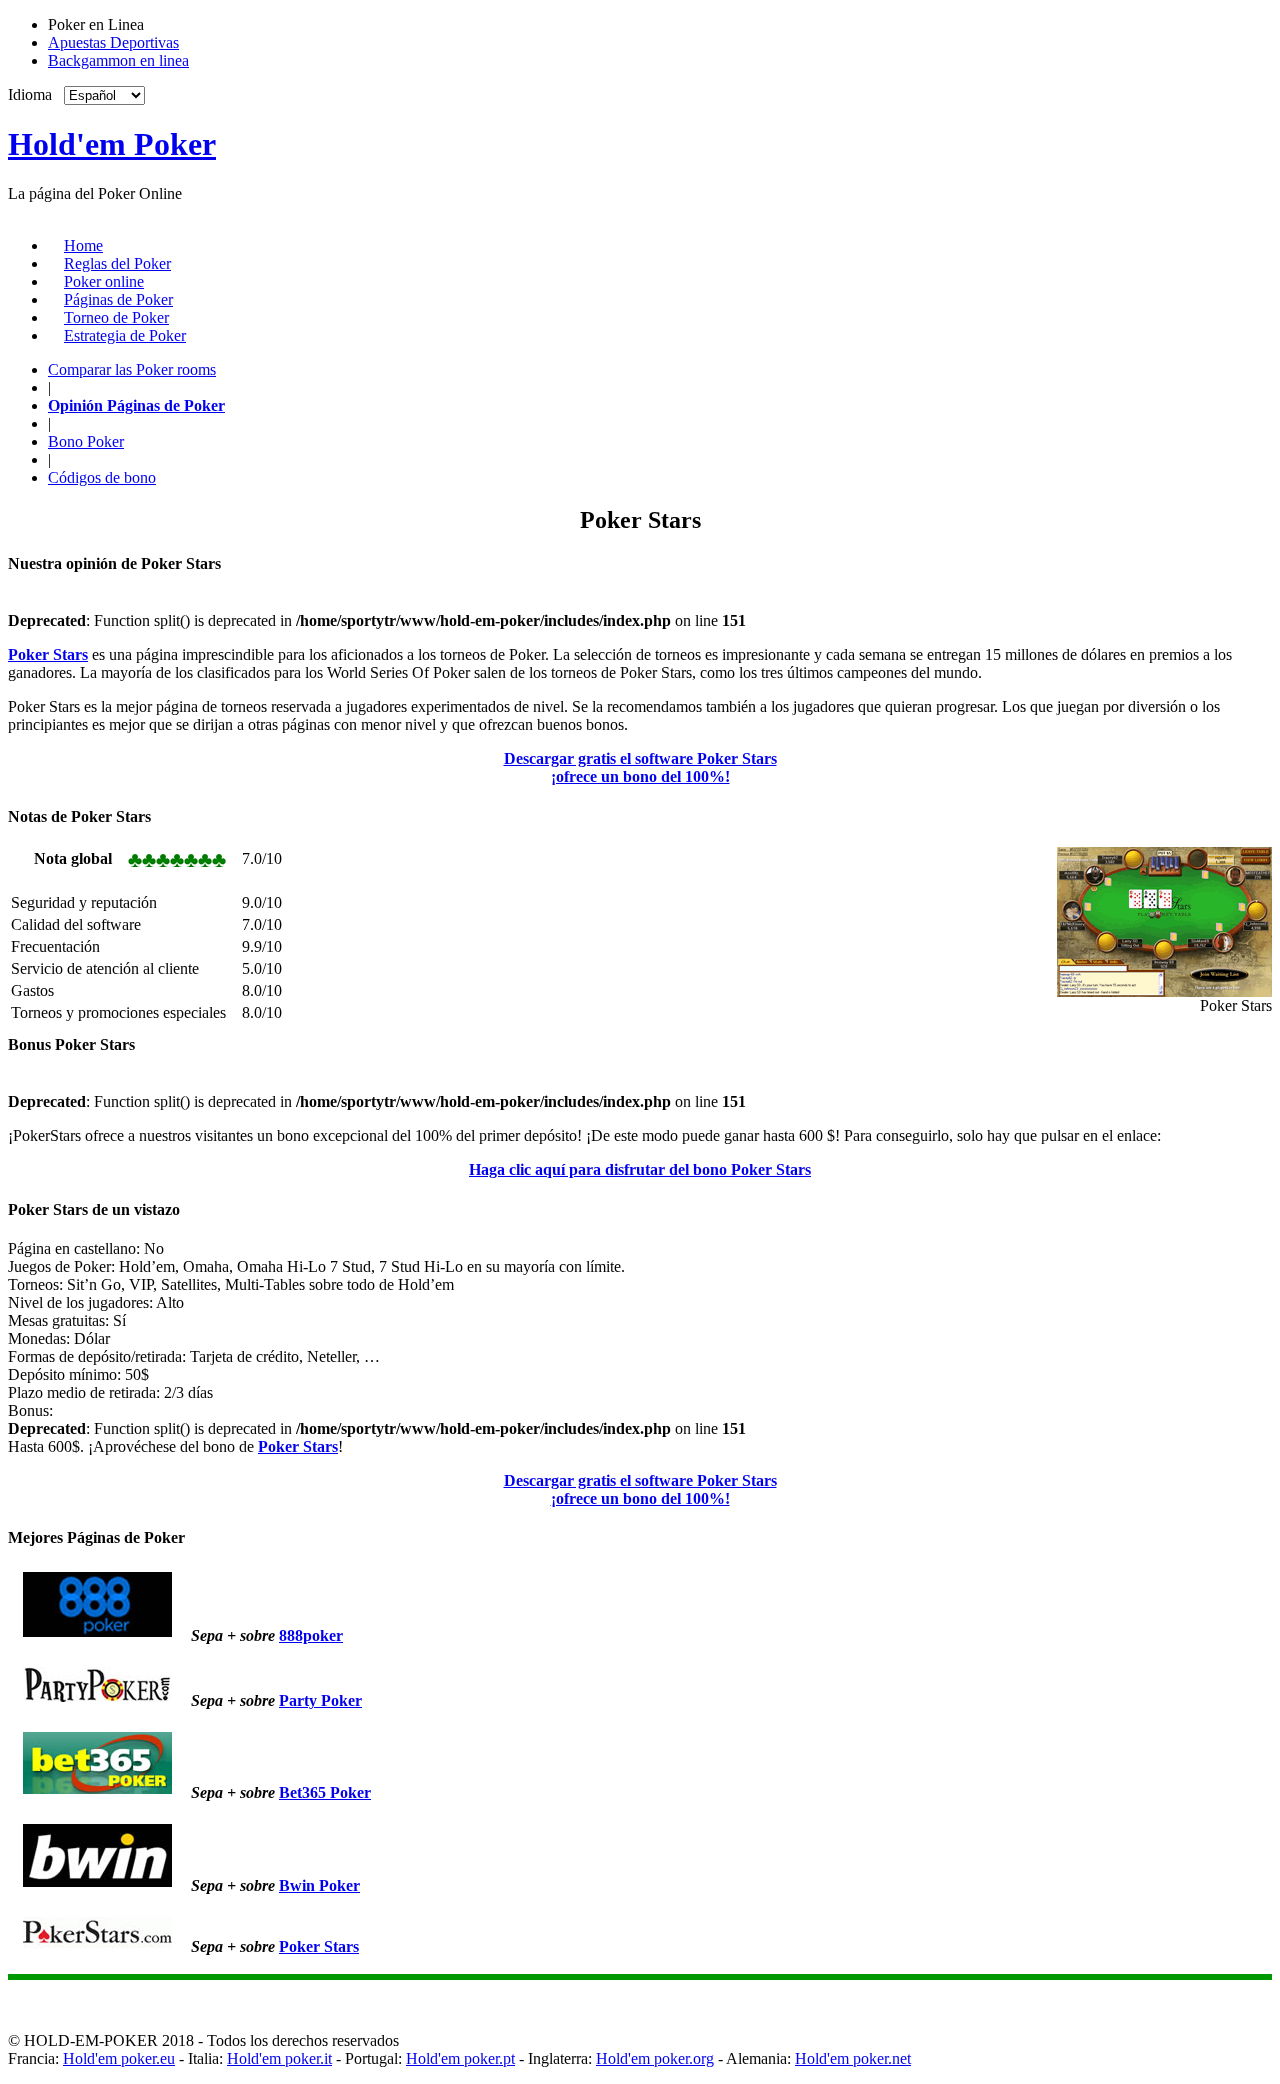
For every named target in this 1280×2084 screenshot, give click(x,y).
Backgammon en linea (118, 60)
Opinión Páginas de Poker (136, 405)
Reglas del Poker (117, 263)
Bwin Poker (319, 1885)
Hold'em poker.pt (460, 2058)
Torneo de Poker (116, 317)
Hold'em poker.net (853, 2058)
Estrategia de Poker (125, 335)
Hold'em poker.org (655, 2058)
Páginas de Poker (118, 299)
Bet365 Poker (325, 1792)
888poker (311, 1635)
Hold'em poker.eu (119, 2058)
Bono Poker (86, 441)
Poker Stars (319, 1946)
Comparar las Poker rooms (132, 369)
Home (83, 245)
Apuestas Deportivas (113, 42)
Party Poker (320, 1700)
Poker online (104, 281)
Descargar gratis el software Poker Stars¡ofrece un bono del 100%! (640, 767)
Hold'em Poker (112, 144)
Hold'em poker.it (279, 2058)
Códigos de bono (102, 477)
